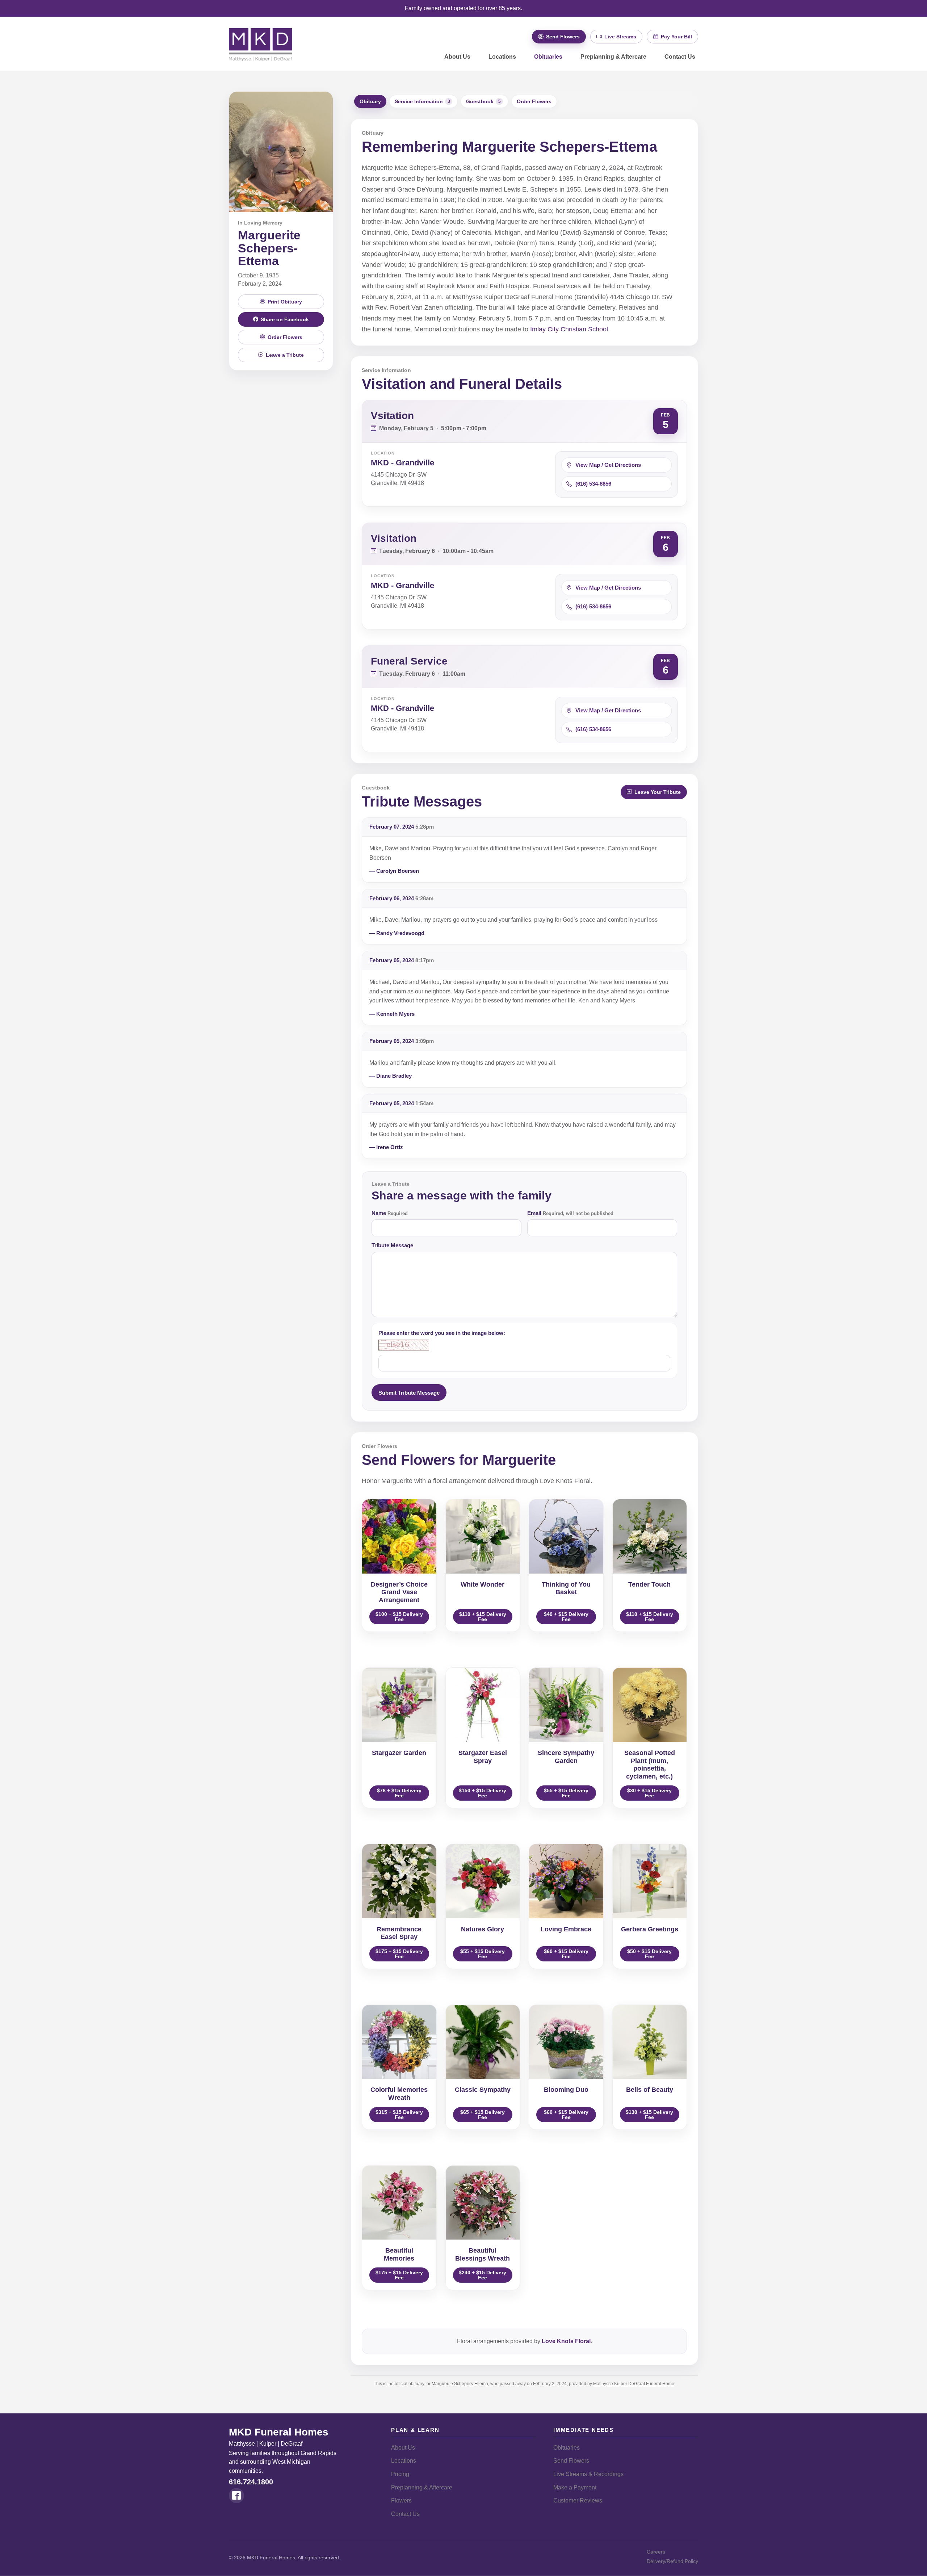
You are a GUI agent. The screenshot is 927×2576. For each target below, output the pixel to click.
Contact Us (680, 57)
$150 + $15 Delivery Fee (483, 1793)
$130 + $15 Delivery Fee (649, 2115)
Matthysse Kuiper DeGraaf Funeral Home (634, 2384)
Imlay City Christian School (569, 329)
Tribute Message (392, 1245)
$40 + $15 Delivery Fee (566, 1617)
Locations (502, 57)
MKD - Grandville (402, 463)
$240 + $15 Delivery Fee (483, 2275)
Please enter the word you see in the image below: (442, 1333)
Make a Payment (575, 2487)
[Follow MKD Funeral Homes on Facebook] (236, 2496)
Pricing (400, 2474)
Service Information (422, 101)
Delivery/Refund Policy (672, 2561)
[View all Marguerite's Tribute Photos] (281, 152)
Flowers (401, 2500)
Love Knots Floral (566, 2341)
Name (390, 1213)
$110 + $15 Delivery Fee (483, 1617)
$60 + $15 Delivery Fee (566, 1954)
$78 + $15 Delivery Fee (399, 1793)
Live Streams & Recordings (588, 2474)
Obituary (370, 101)
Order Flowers (534, 101)
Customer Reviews (578, 2500)
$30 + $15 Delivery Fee (649, 1793)
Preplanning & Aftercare (613, 57)
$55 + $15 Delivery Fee (566, 1793)
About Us (457, 57)
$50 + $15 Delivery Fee (649, 1954)
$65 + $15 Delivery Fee (483, 2115)
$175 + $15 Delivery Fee (399, 1954)
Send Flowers (571, 2461)
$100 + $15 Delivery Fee (399, 1617)
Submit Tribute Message (409, 1393)
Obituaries (548, 57)
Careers (656, 2552)
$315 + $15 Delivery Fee (399, 2115)
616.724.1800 (251, 2482)
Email (570, 1213)
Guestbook (483, 101)
